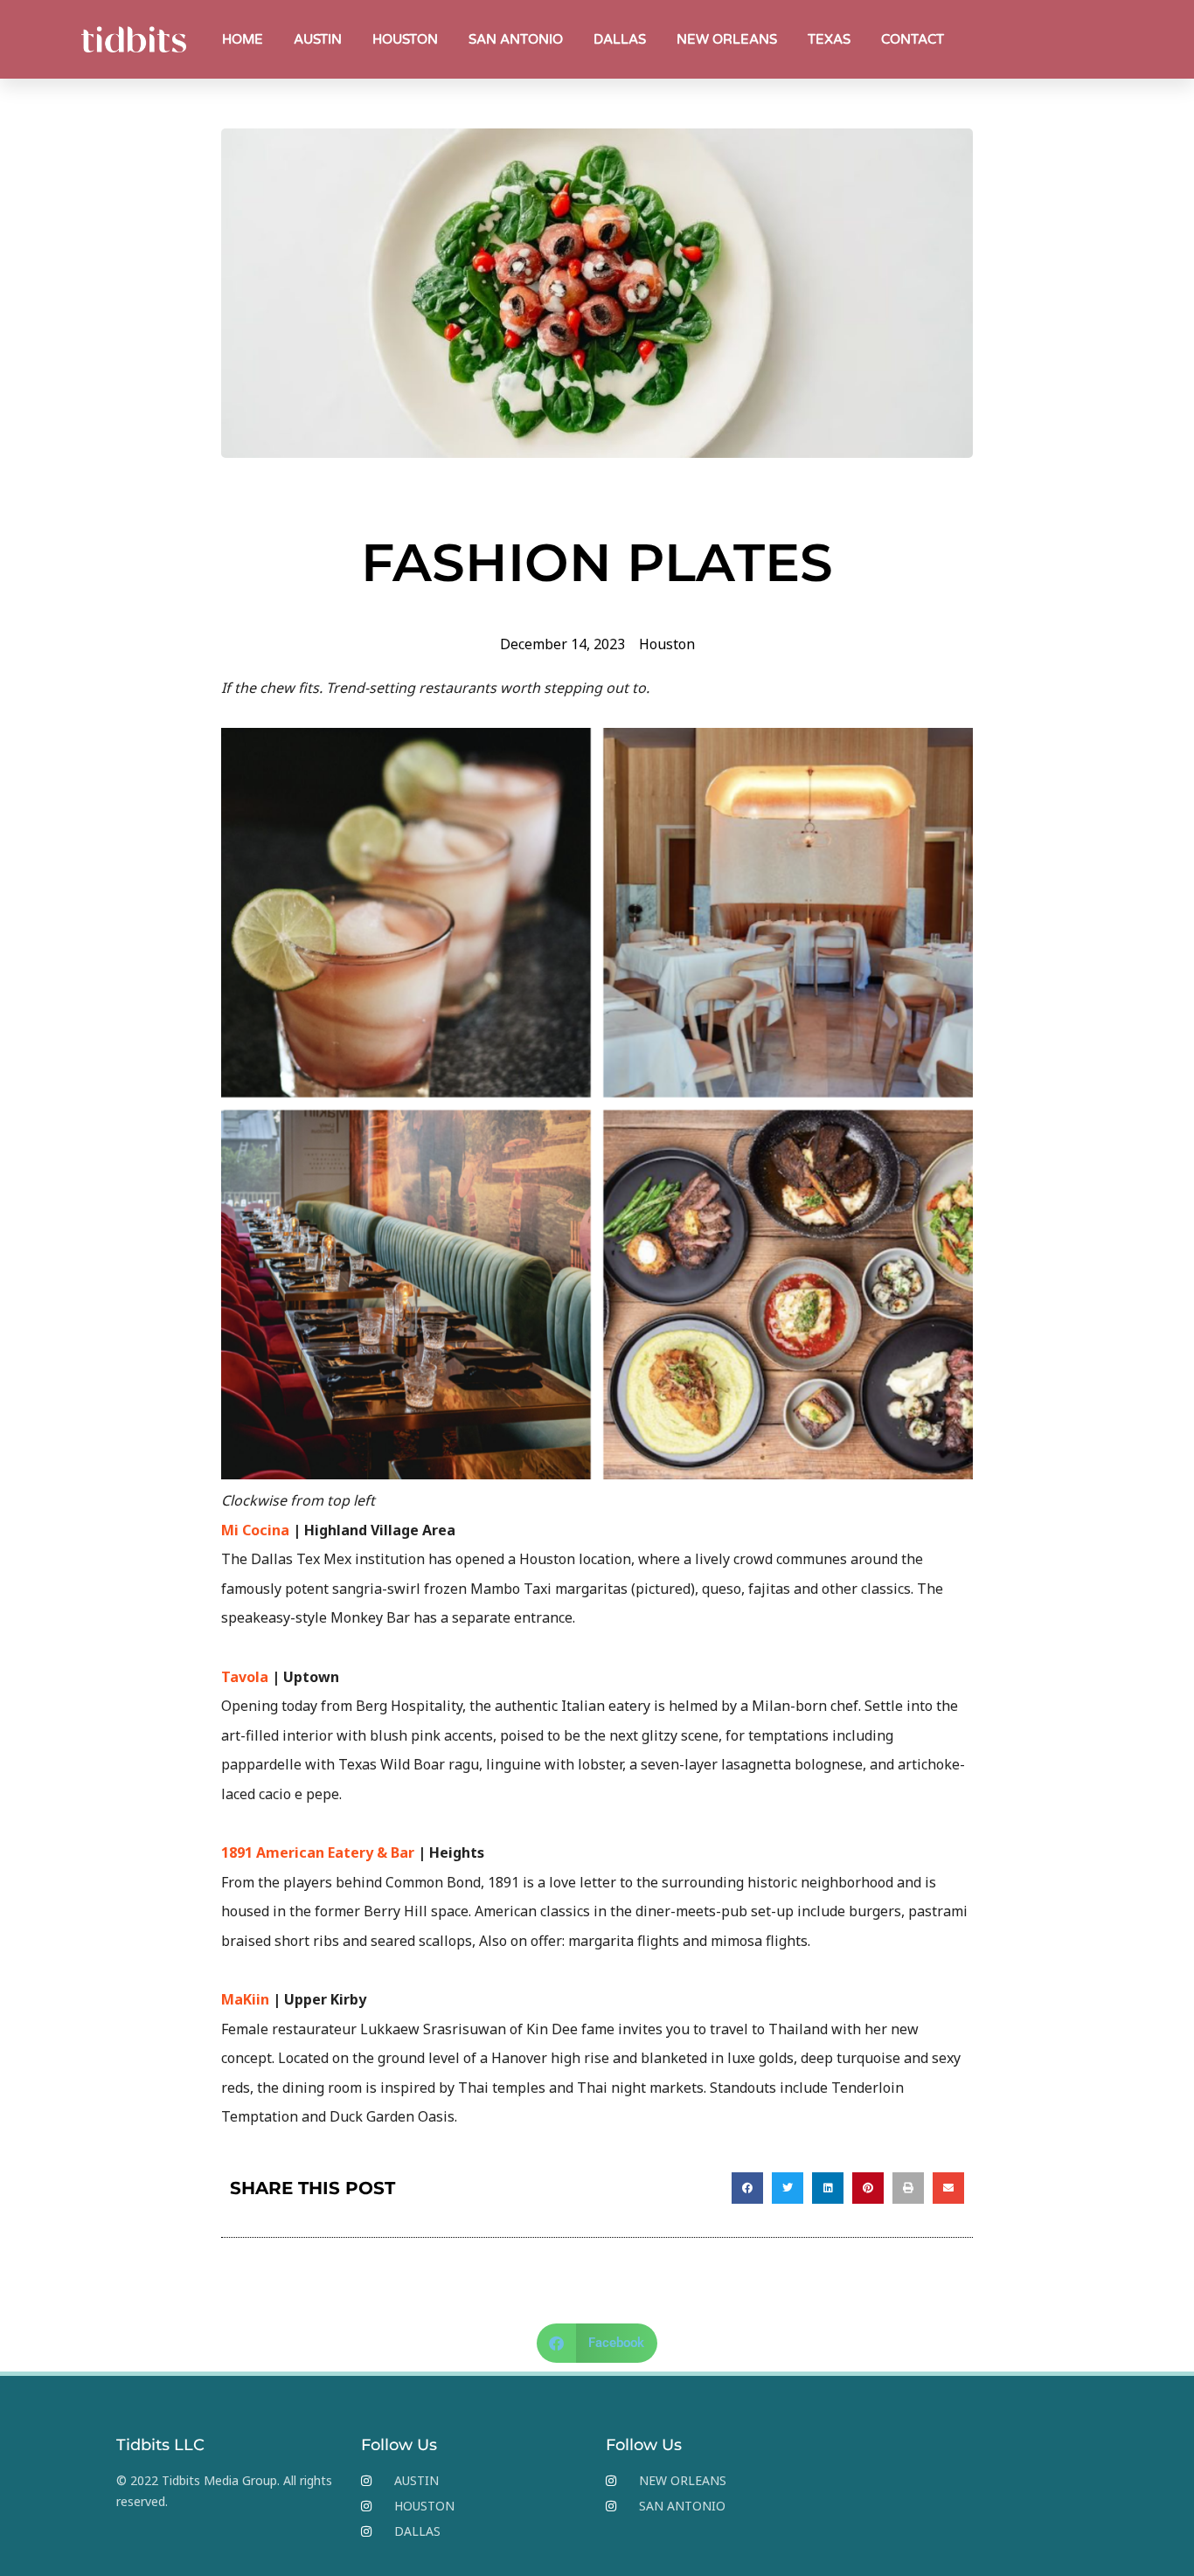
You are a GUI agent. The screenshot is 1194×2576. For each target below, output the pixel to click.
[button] (747, 2188)
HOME (243, 39)
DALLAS (620, 39)
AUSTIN (318, 39)
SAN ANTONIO (516, 39)
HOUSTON (405, 39)
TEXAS (829, 39)
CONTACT (913, 39)
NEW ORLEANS (727, 39)
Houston (667, 644)
